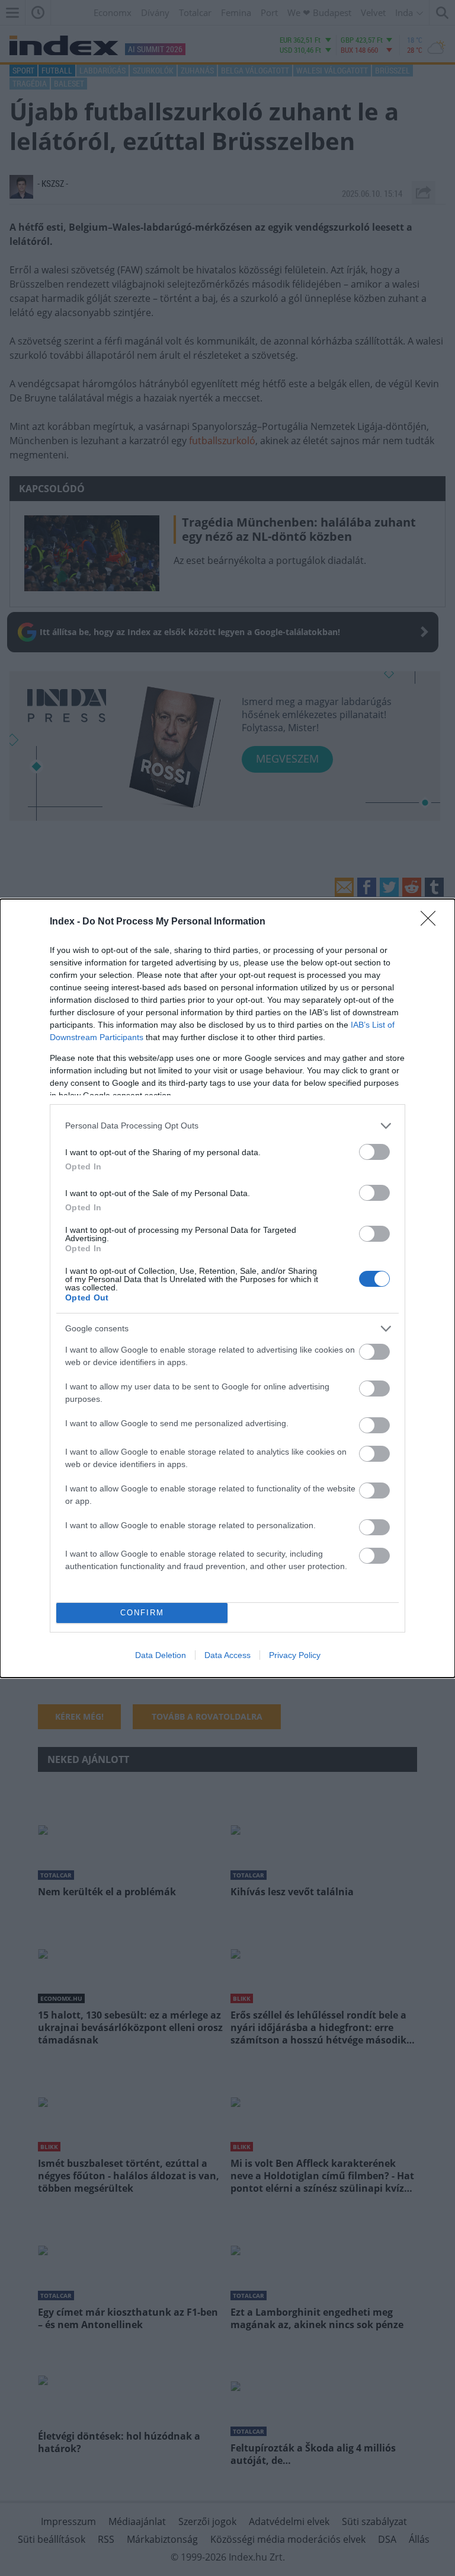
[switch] (374, 1152)
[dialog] (227, 1288)
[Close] (432, 922)
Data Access (227, 1655)
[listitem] (227, 1126)
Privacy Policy (295, 1655)
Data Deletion (161, 1655)
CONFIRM (142, 1613)
